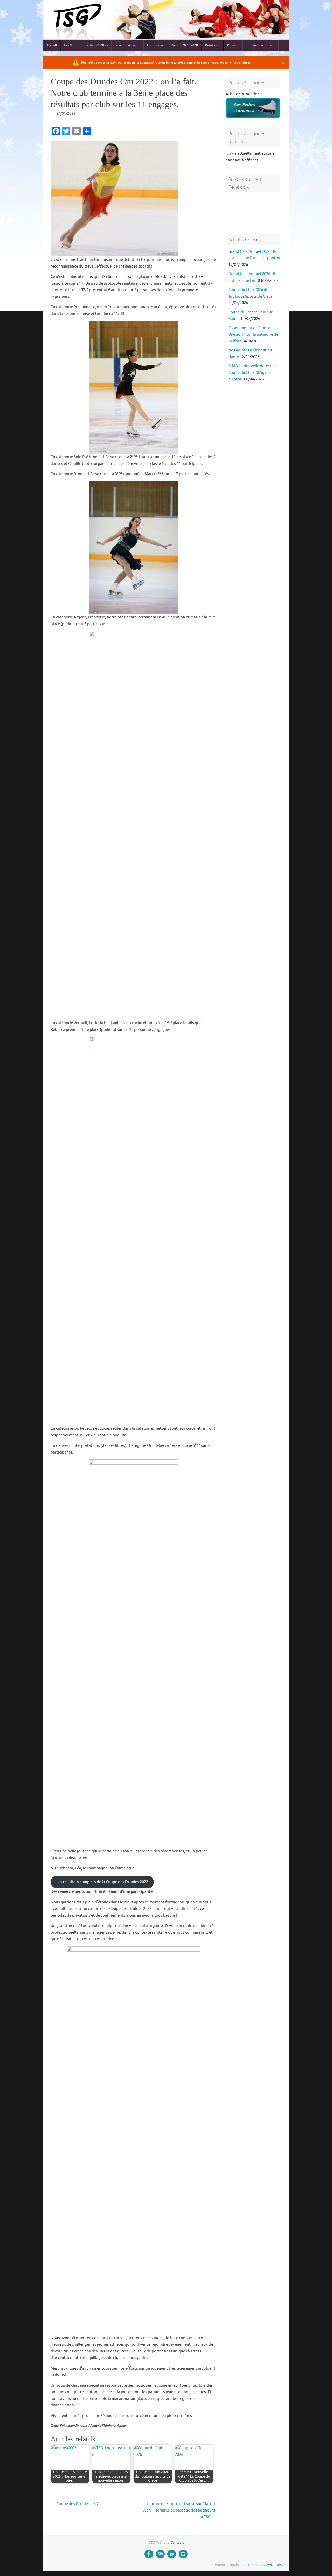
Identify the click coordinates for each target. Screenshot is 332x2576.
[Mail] (160, 2554)
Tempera (255, 2565)
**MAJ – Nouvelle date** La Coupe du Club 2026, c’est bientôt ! (252, 373)
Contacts (177, 2542)
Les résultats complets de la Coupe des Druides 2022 (102, 1882)
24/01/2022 (66, 114)
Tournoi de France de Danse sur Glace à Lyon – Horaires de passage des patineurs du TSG (179, 2510)
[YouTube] (172, 2554)
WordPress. (275, 2565)
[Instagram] (183, 2554)
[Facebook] (149, 2554)
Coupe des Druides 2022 (77, 2504)
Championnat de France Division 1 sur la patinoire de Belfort (253, 335)
